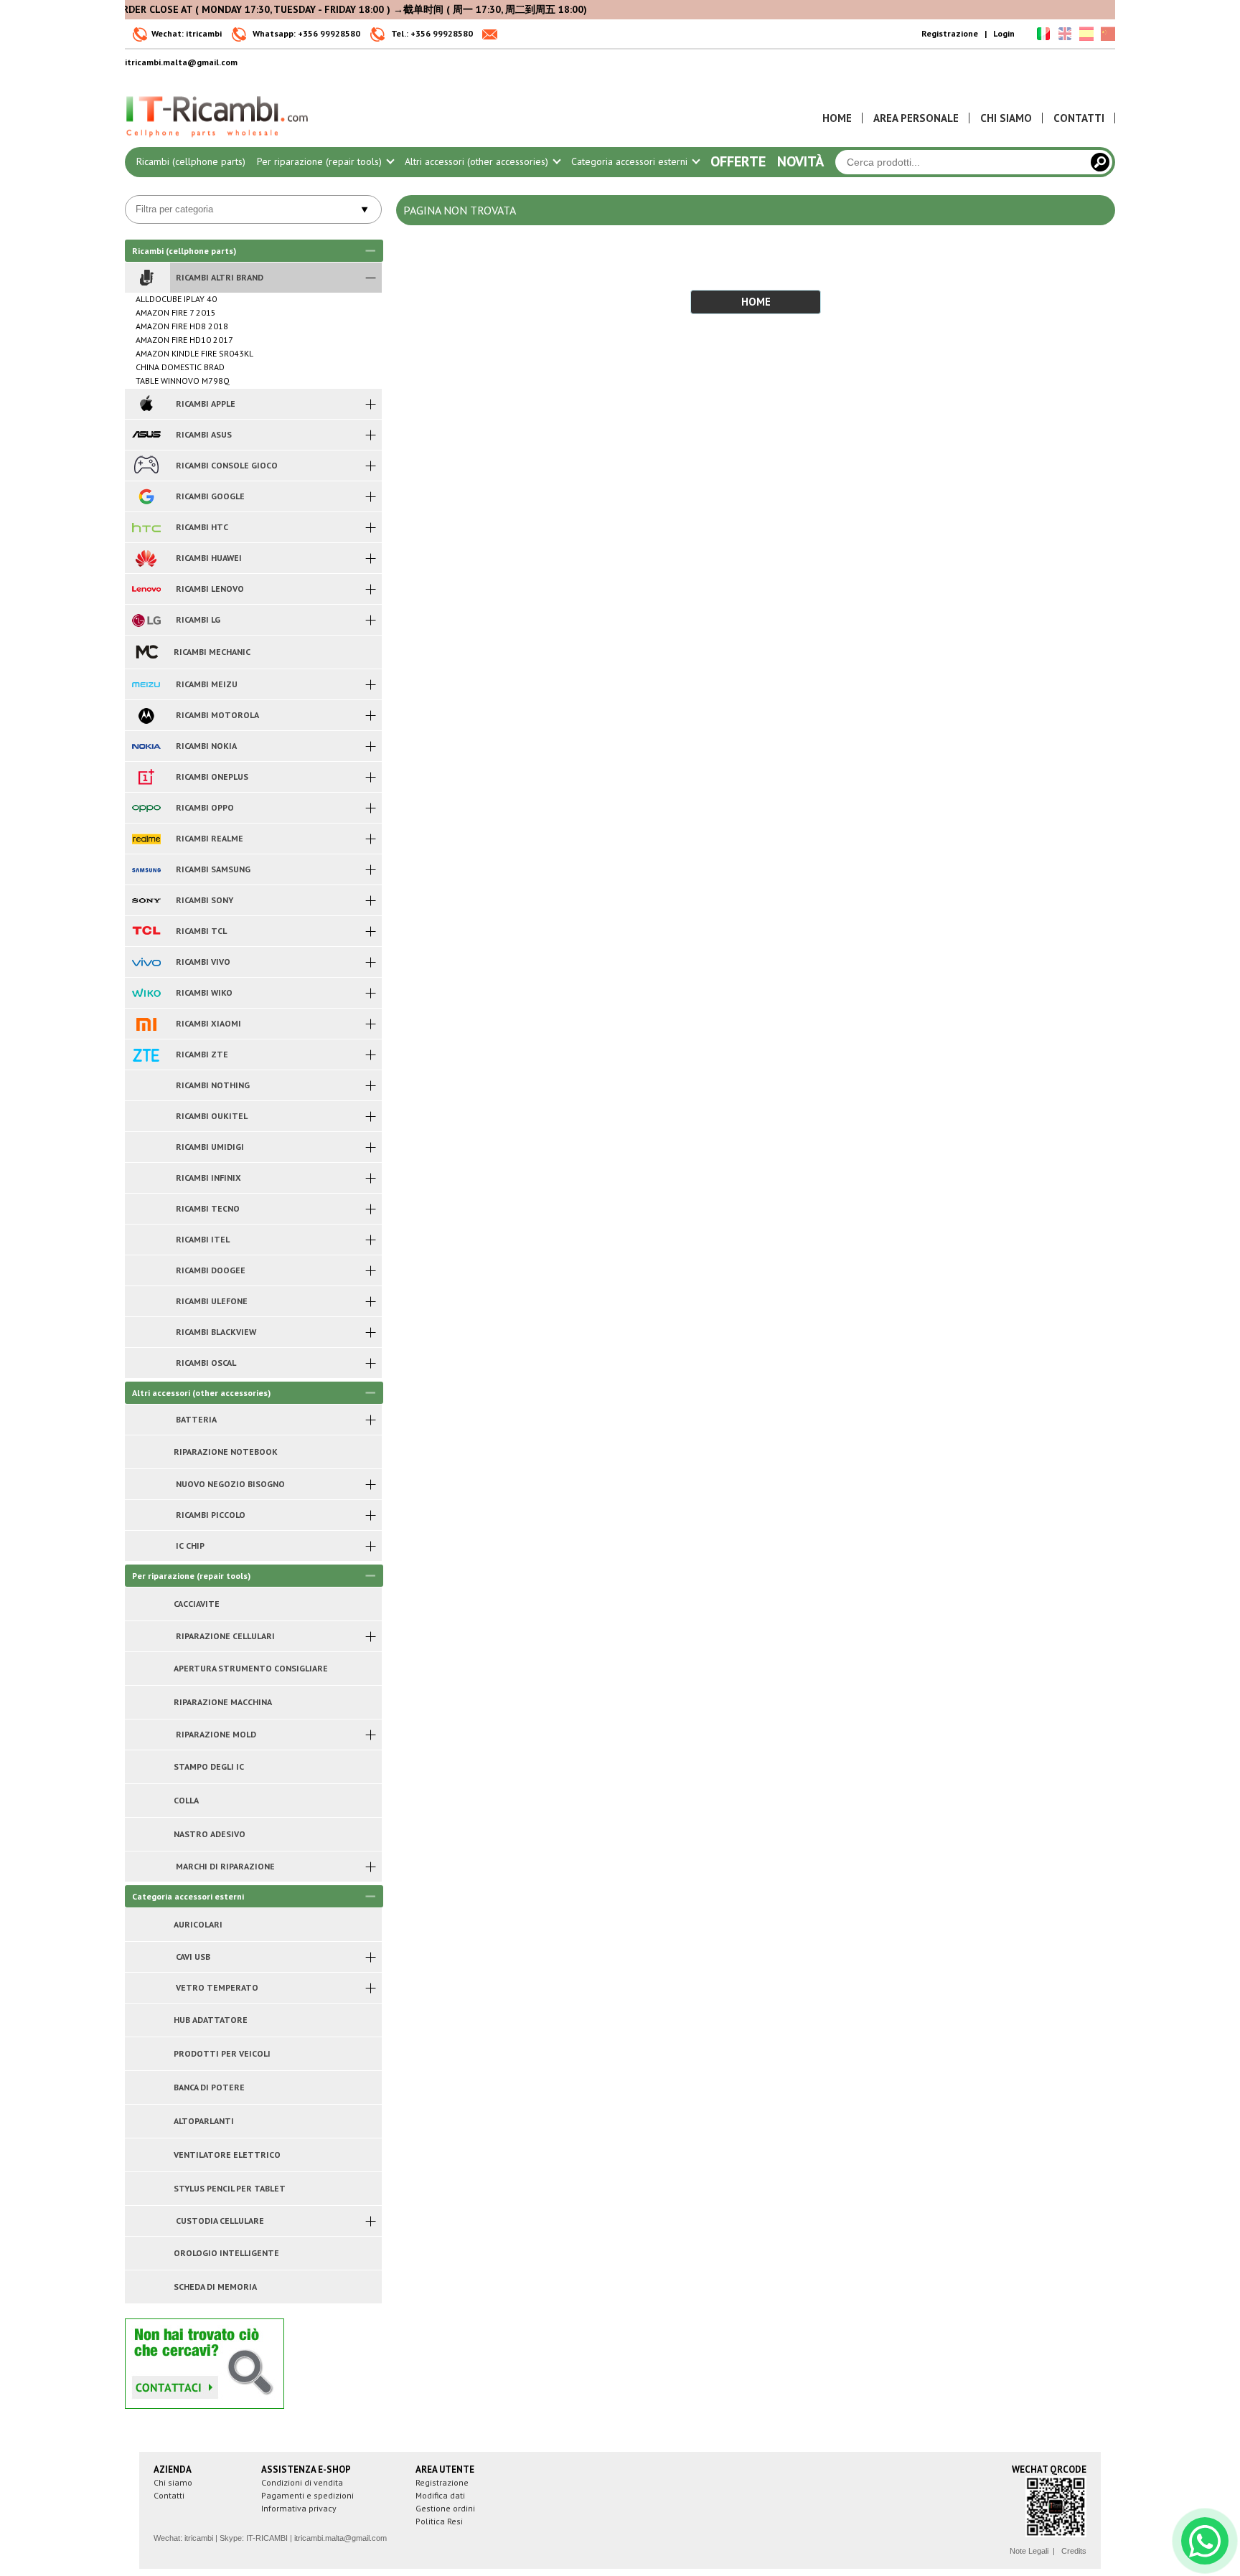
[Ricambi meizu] (146, 684)
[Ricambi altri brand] (146, 278)
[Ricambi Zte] (146, 1055)
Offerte (738, 161)
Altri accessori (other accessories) (478, 161)
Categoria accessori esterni (631, 161)
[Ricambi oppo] (146, 808)
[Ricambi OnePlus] (146, 777)
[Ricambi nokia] (146, 746)
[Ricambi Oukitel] (146, 1116)
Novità (800, 161)
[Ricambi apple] (146, 404)
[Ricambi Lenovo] (146, 589)
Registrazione (950, 33)
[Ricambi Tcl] (146, 931)
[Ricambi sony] (146, 900)
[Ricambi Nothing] (146, 1085)
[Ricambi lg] (146, 620)
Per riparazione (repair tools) (321, 161)
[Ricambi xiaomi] (146, 1024)
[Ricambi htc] (146, 527)
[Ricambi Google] (146, 496)
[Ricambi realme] (146, 839)
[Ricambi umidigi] (146, 1147)
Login (1004, 33)
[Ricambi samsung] (146, 869)
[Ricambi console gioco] (146, 466)
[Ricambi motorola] (146, 715)
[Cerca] (1100, 162)
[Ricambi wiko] (146, 993)
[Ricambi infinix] (146, 1178)
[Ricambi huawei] (146, 558)
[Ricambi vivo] (146, 962)
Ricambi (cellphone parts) (191, 161)
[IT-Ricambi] (218, 141)
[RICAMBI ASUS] (146, 435)
